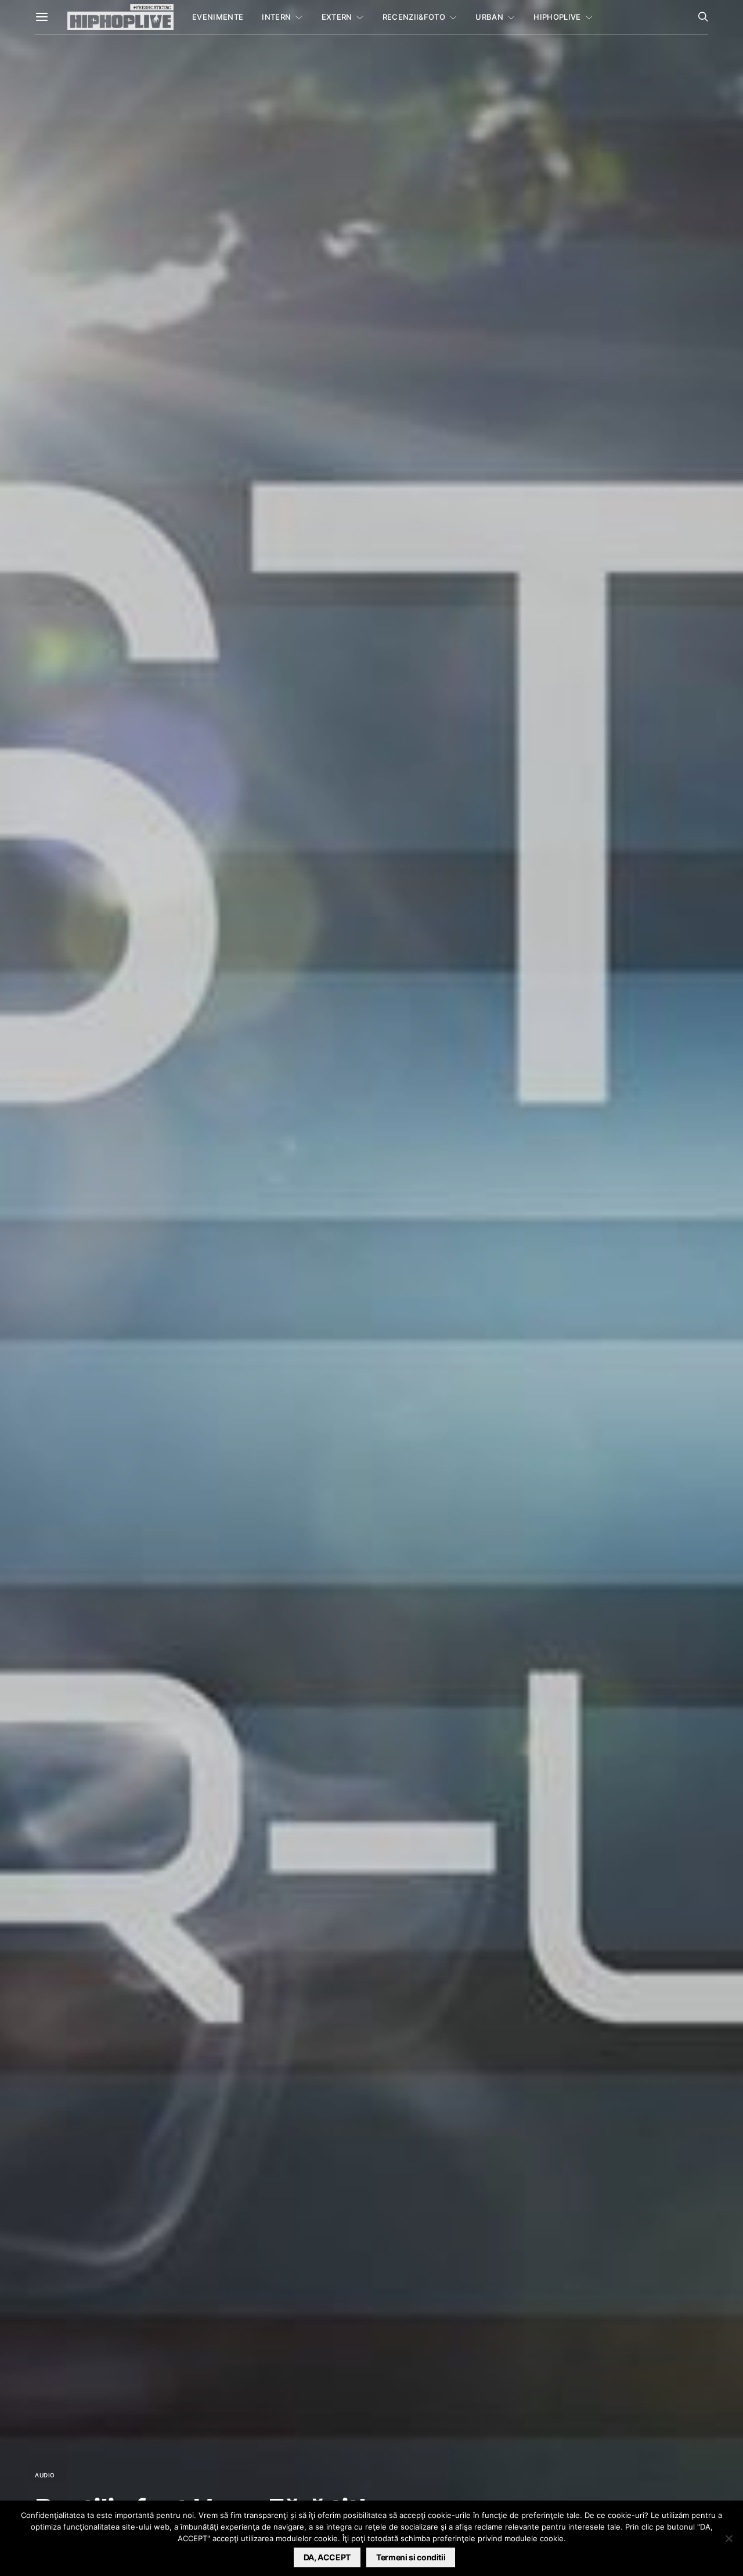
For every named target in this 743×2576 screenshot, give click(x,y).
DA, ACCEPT (327, 2557)
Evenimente (218, 17)
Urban (489, 17)
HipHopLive (557, 17)
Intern (276, 17)
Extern (337, 17)
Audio (45, 2475)
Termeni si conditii (411, 2557)
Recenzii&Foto (414, 17)
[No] (728, 2538)
